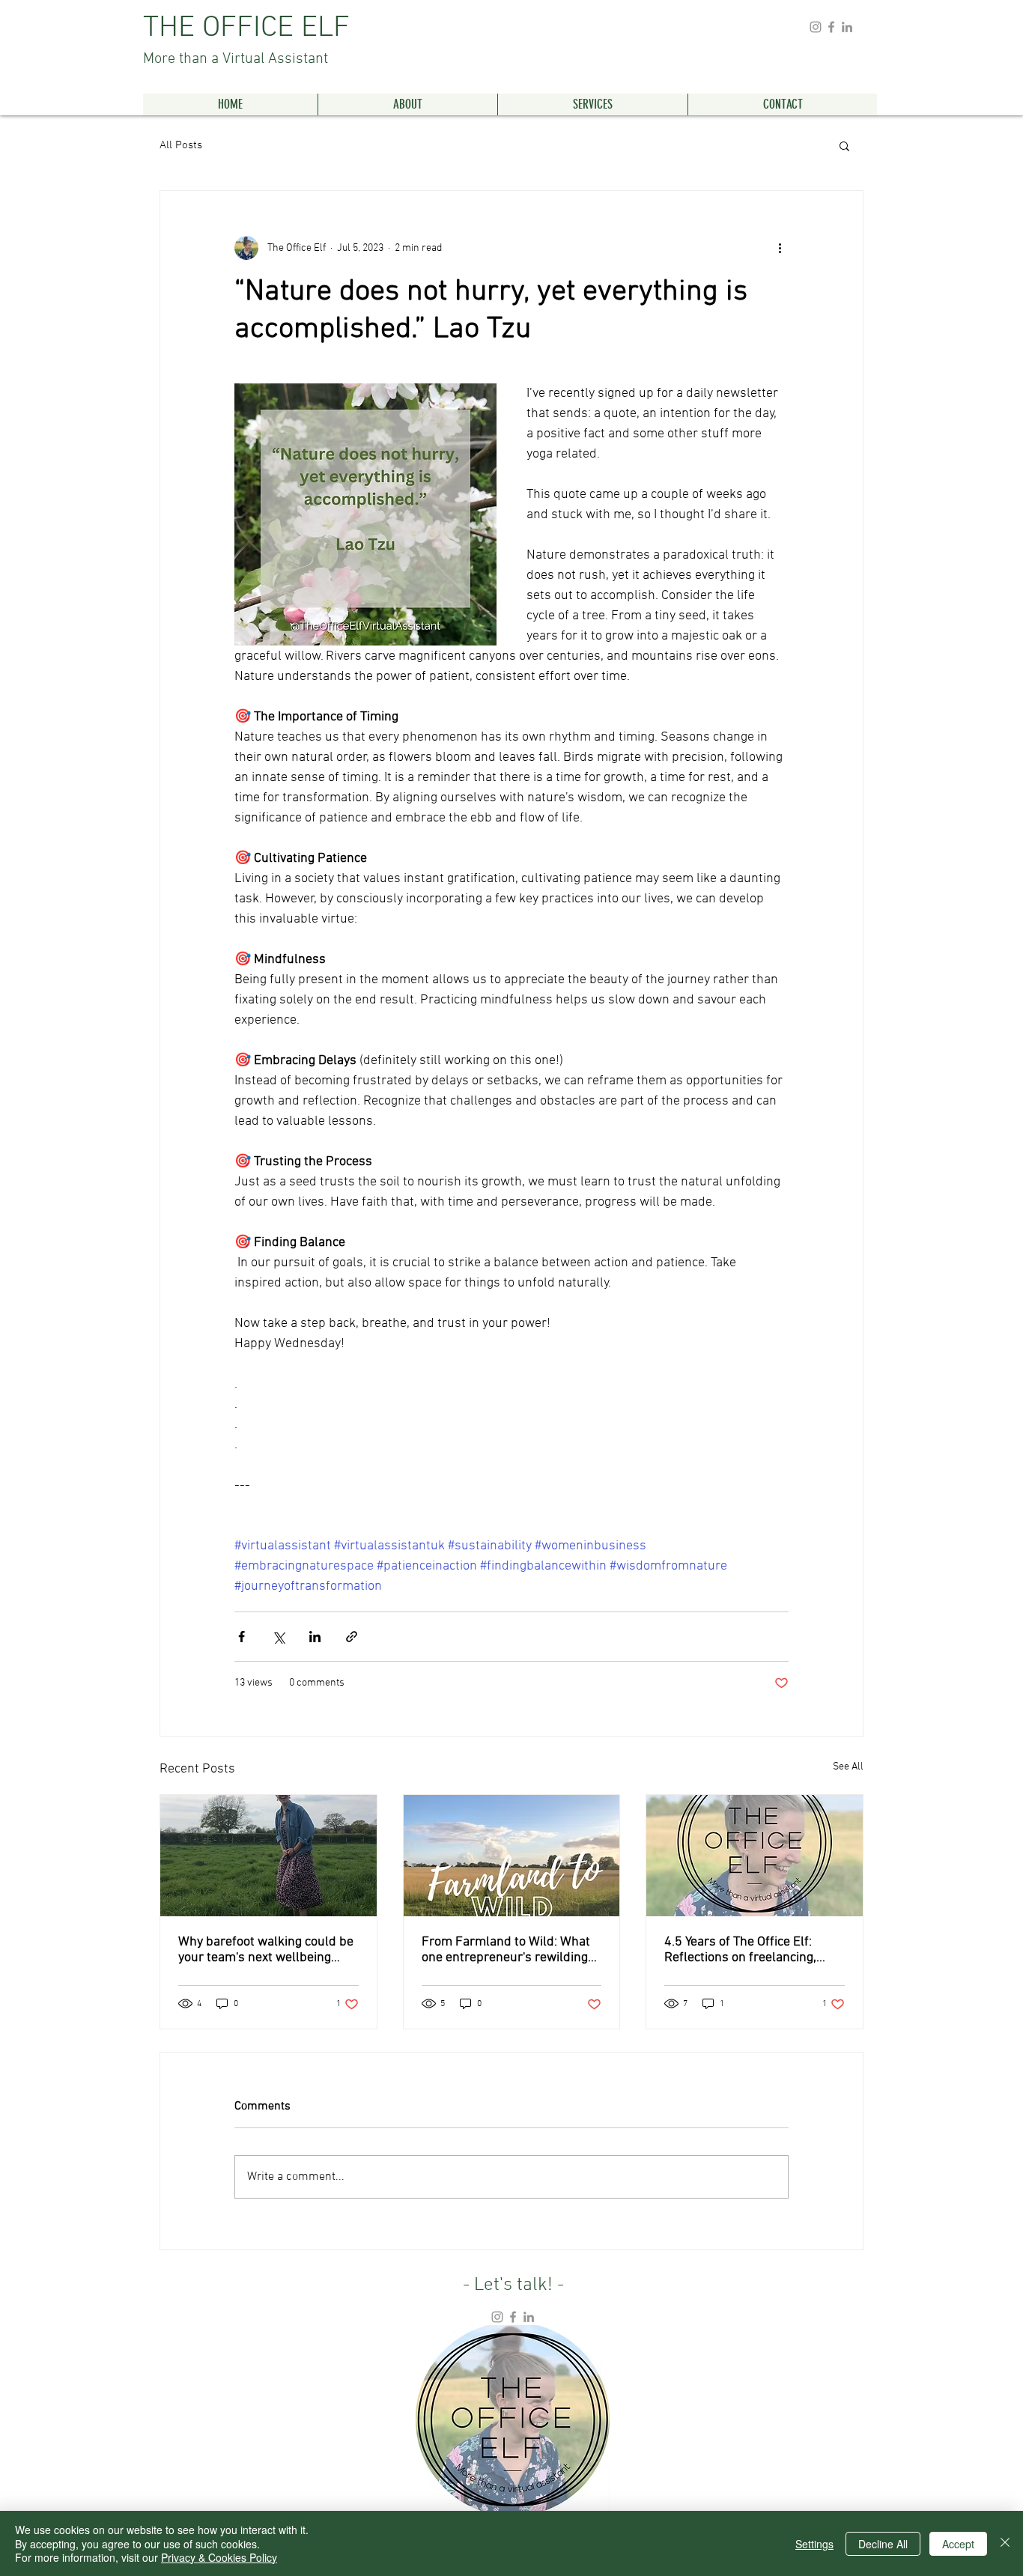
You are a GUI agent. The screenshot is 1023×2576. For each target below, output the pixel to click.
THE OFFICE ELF (246, 39)
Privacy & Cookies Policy (219, 2557)
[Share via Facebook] (242, 1637)
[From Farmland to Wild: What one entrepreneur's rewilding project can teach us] (512, 1856)
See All (848, 1767)
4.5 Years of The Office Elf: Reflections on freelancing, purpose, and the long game (744, 1950)
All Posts (181, 145)
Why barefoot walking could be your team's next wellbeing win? (266, 1950)
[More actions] (780, 248)
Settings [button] (814, 2544)
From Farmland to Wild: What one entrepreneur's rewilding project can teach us (506, 1950)
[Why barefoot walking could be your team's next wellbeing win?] (268, 1856)
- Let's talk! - (513, 2285)
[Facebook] (831, 27)
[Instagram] (816, 27)
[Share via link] (352, 1637)
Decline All (883, 2544)
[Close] (1005, 2543)
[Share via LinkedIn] (315, 1637)
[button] (844, 145)
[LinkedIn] (847, 27)
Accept (958, 2544)
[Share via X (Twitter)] (278, 1637)
